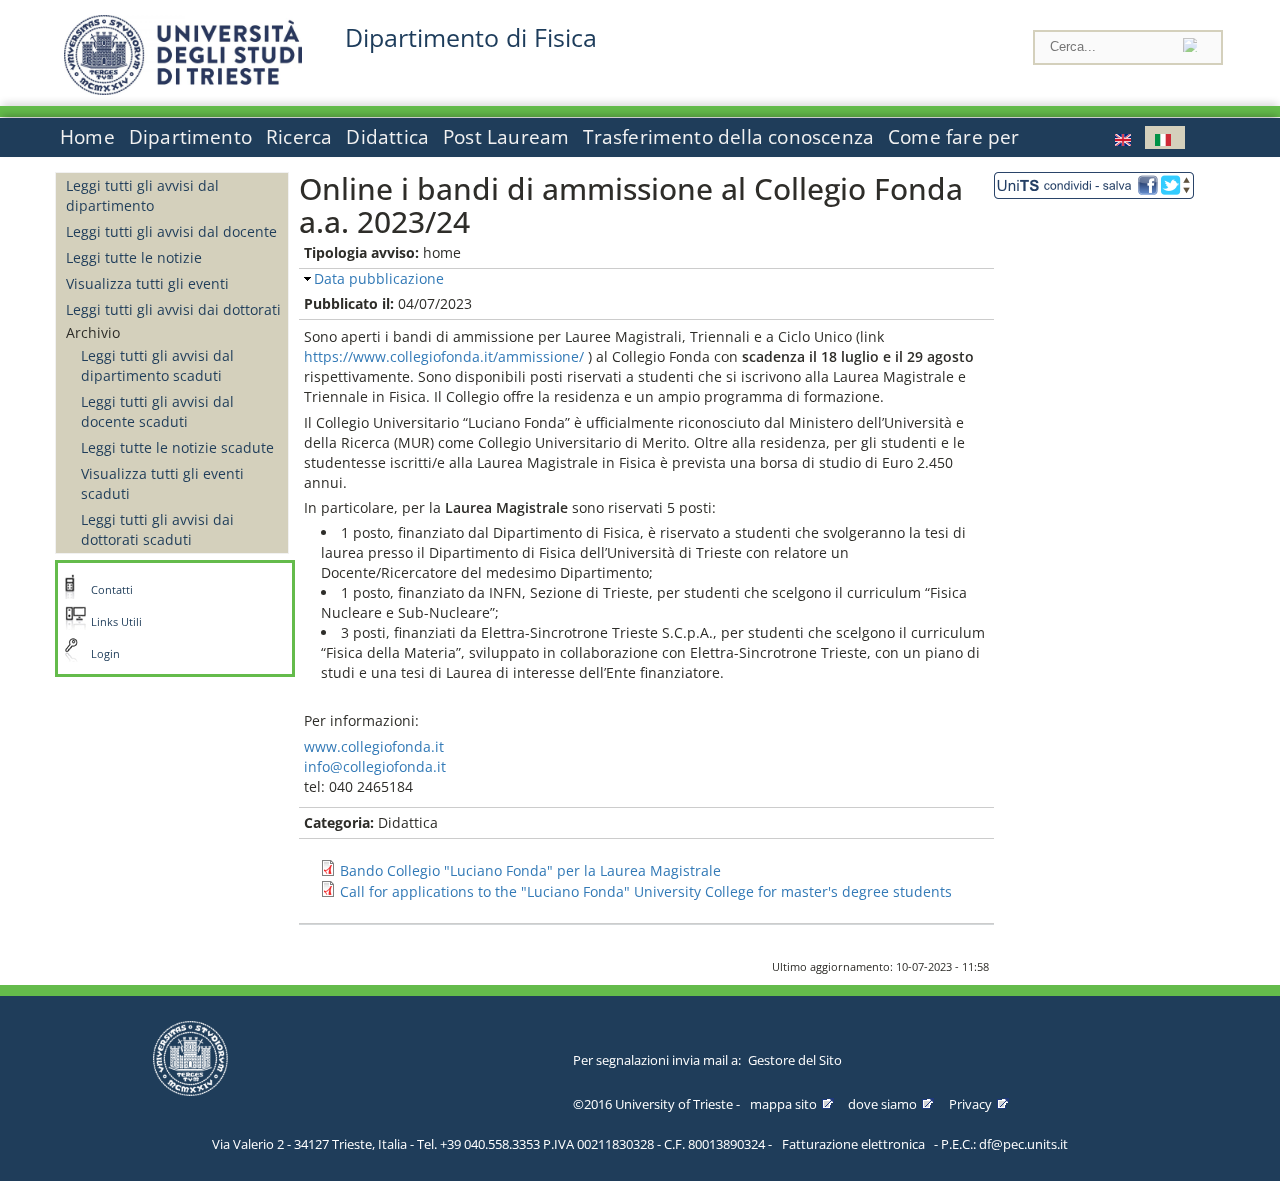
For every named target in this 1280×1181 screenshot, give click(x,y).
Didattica (387, 137)
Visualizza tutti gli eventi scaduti (162, 483)
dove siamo (882, 1104)
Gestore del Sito (795, 1060)
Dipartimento (190, 137)
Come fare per (953, 137)
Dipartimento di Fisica (471, 37)
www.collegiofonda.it (374, 746)
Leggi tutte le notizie (134, 257)
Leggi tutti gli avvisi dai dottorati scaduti (157, 529)
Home (87, 137)
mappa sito (783, 1104)
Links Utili (116, 622)
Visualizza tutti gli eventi (147, 283)
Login (105, 654)
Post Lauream (506, 137)
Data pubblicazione (379, 278)
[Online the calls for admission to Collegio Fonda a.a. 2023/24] (1125, 137)
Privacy (970, 1104)
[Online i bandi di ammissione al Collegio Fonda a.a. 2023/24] (1165, 137)
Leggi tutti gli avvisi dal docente (171, 231)
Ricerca (299, 137)
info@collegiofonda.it (375, 766)
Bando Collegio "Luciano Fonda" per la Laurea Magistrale (530, 870)
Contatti (112, 590)
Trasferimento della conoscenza (728, 137)
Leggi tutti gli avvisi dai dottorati (173, 309)
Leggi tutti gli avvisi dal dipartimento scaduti (157, 365)
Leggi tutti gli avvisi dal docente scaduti (157, 411)
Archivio (93, 332)
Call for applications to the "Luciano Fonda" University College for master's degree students (646, 891)
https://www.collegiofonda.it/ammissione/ (444, 356)
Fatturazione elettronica (853, 1144)
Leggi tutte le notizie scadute (177, 447)
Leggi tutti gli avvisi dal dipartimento (142, 195)
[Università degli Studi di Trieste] (183, 89)
